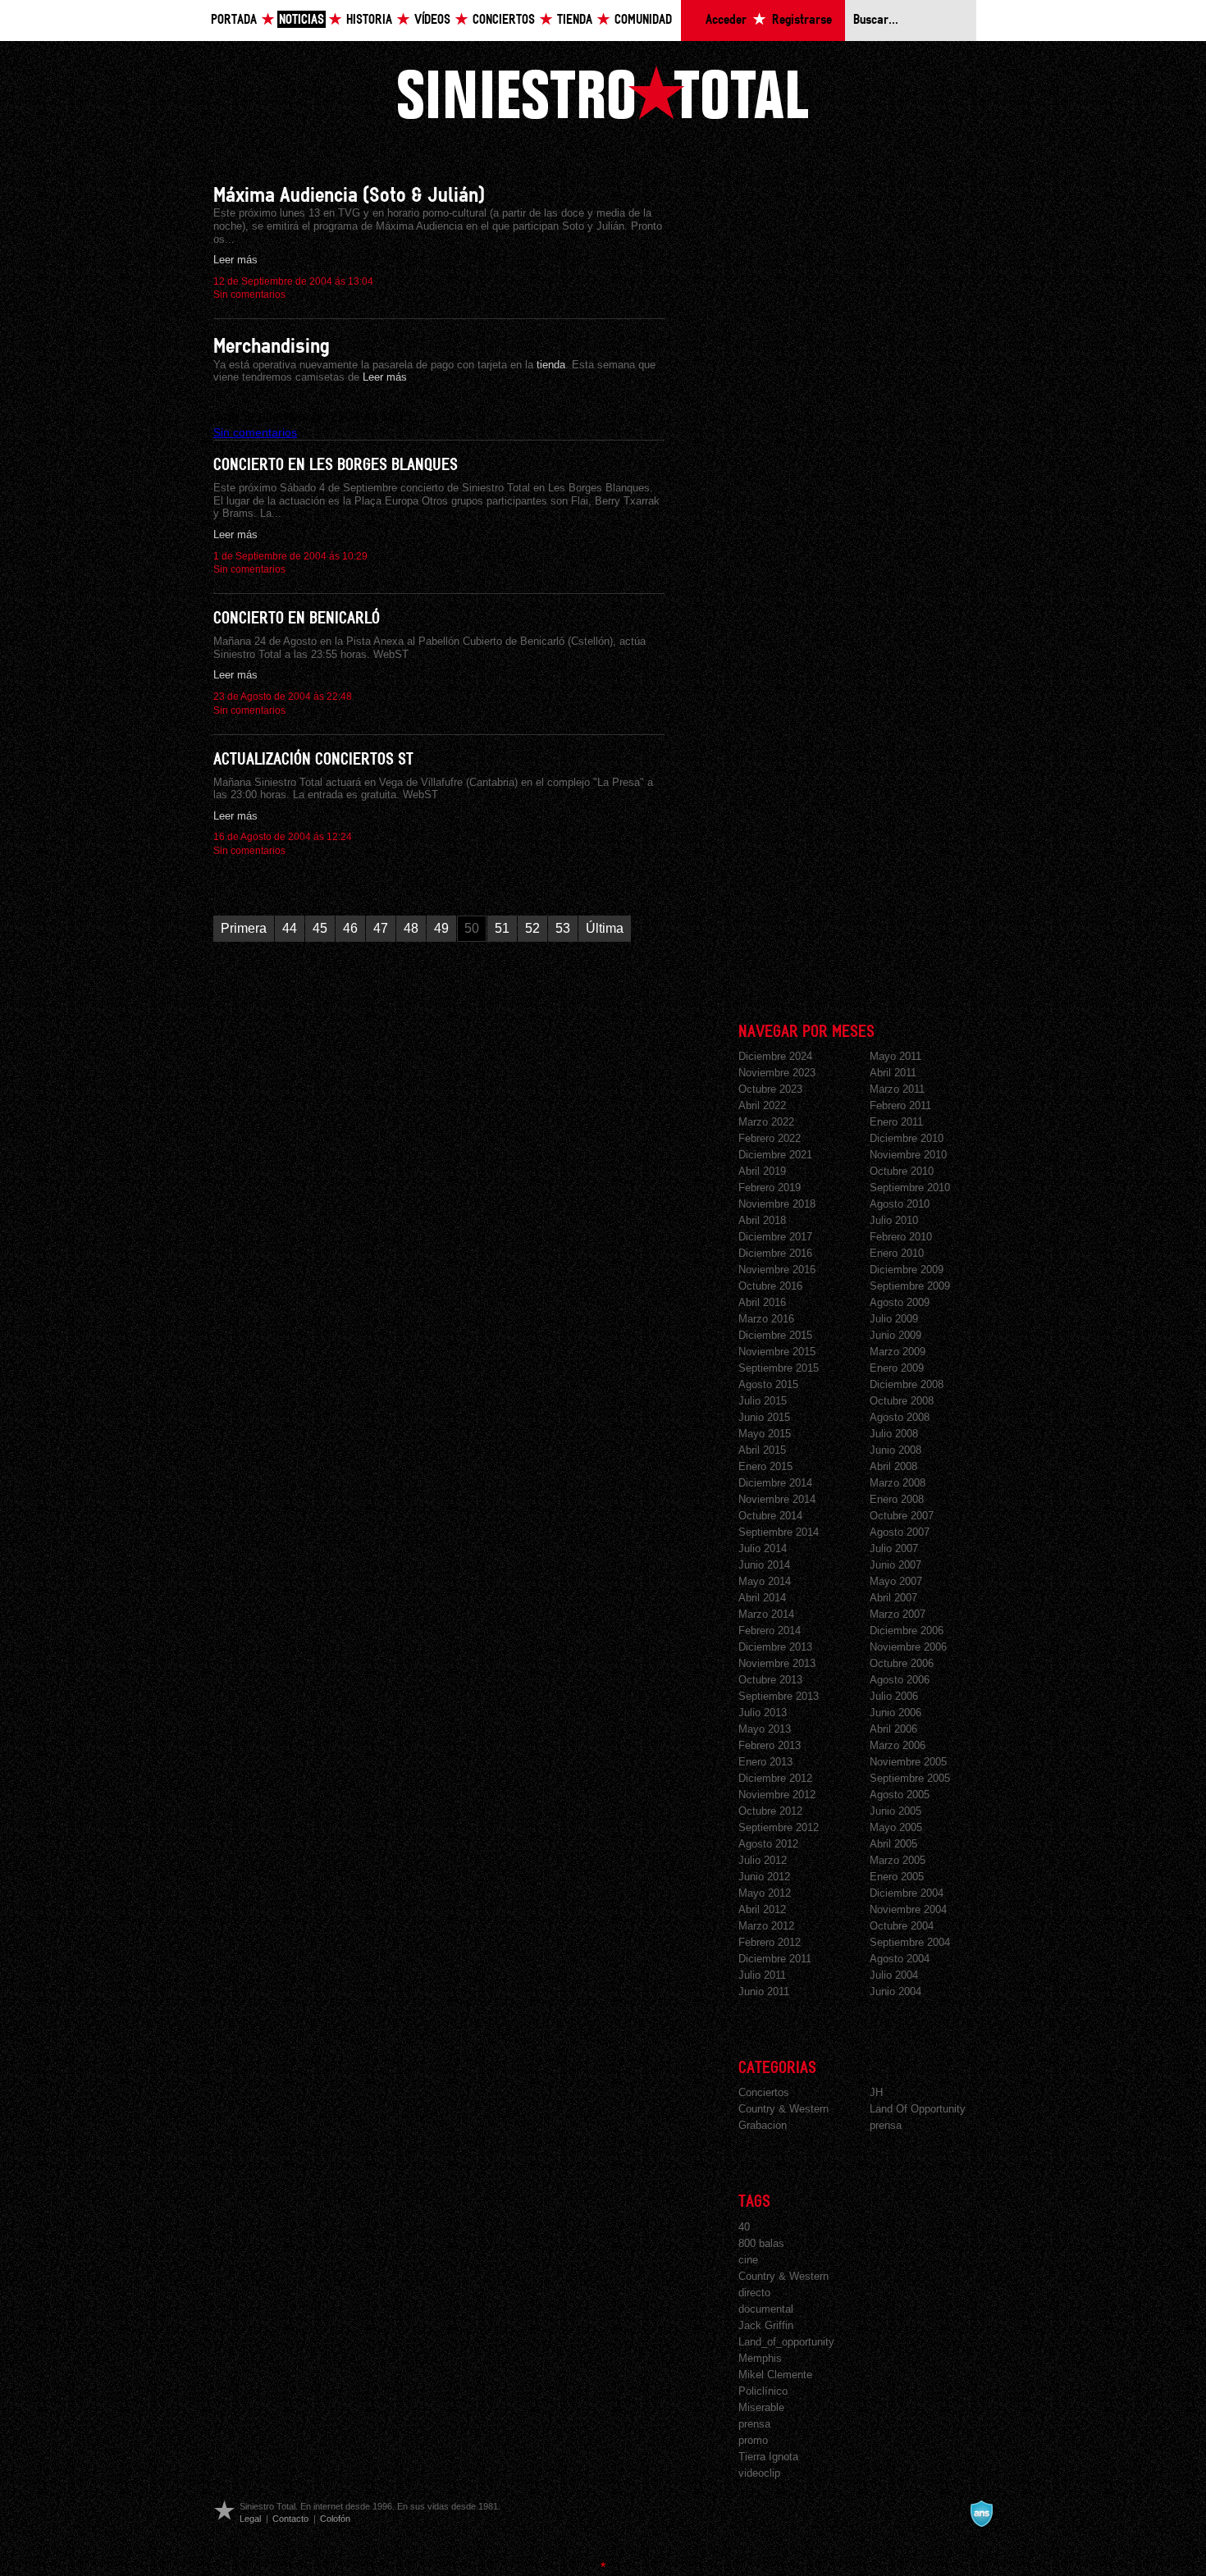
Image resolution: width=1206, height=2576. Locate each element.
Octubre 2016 (770, 1286)
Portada (234, 20)
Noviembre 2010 (908, 1155)
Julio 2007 (894, 1548)
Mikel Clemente (775, 2375)
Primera (244, 928)
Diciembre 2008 (907, 1384)
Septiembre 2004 (910, 1942)
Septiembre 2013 (779, 1696)
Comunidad (643, 20)
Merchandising (272, 347)
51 (502, 928)
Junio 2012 (764, 1877)
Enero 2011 (896, 1122)
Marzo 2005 (898, 1860)
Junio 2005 (895, 1811)
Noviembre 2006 (908, 1647)
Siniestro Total (603, 92)
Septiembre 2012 (779, 1827)
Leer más (235, 260)
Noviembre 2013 (777, 1663)
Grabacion (763, 2125)
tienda (549, 365)
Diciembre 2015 (775, 1335)
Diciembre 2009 (907, 1270)
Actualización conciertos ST (313, 760)
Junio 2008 (895, 1450)
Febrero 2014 (770, 1631)
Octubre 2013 (770, 1680)
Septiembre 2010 (910, 1188)
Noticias (301, 20)
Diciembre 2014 (775, 1483)
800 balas (761, 2243)
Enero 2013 (765, 1762)
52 (532, 928)
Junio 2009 (895, 1335)
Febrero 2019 (770, 1188)
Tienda (575, 20)
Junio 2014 (764, 1565)
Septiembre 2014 (779, 1532)
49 (441, 928)
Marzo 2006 (898, 1745)
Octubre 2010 (902, 1171)
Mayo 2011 (895, 1056)
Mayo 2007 (896, 1581)
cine (748, 2260)
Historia (369, 20)
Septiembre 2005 (910, 1778)
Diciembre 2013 (775, 1647)
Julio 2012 (763, 1860)
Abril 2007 (893, 1598)
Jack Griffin (766, 2325)
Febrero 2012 (770, 1942)
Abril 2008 (893, 1466)
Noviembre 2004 (908, 1909)
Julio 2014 (763, 1548)
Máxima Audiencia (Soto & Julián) (349, 196)
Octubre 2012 (770, 1811)
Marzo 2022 (766, 1122)
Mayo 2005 (896, 1827)
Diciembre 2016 (775, 1253)
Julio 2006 (894, 1696)
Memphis (760, 2358)
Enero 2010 (897, 1253)
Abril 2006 (893, 1729)
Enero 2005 (897, 1877)
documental (766, 2309)
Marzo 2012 (766, 1926)
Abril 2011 (893, 1073)
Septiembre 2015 (779, 1368)
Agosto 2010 (900, 1204)
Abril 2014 (762, 1598)
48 (411, 928)
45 (320, 928)
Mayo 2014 (765, 1581)
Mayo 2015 (765, 1434)
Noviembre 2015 (777, 1352)
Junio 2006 (895, 1713)
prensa (886, 2125)
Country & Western (783, 2109)
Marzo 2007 (898, 1614)
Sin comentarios (249, 295)
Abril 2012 (762, 1909)
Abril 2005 (893, 1844)
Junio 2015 (764, 1417)
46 (350, 928)
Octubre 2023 (770, 1089)
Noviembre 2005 (908, 1762)
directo (754, 2293)
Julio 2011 (762, 1975)
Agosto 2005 (900, 1795)
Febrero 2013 (770, 1745)
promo (753, 2440)
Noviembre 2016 (777, 1270)
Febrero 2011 (900, 1105)
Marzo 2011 (897, 1089)
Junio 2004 (895, 1991)
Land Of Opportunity (918, 2109)
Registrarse (802, 20)
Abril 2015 (762, 1450)
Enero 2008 (897, 1499)
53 (563, 928)
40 (744, 2227)
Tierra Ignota (768, 2457)
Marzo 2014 (766, 1614)
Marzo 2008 (898, 1483)
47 (381, 928)
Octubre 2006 (902, 1663)
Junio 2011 (764, 1991)
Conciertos (504, 20)
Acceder (726, 20)
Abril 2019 (762, 1171)
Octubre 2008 (902, 1401)
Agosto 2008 (900, 1417)
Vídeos (432, 20)
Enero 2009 (897, 1368)
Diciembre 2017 (775, 1237)
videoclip (759, 2473)
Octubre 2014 (770, 1516)
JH (876, 2092)
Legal (250, 2519)
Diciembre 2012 (775, 1778)
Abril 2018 (762, 1220)
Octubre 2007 (902, 1516)
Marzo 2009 (898, 1352)
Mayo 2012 (765, 1893)
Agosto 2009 (900, 1302)
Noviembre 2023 (777, 1073)
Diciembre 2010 (907, 1138)
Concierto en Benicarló (297, 619)
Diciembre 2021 (775, 1155)
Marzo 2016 (766, 1319)
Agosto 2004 (900, 1959)
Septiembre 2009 (910, 1286)
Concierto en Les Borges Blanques (336, 465)
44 (290, 928)
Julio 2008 (894, 1434)
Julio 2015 (763, 1401)
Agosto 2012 (768, 1844)
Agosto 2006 (900, 1680)
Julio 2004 (894, 1975)
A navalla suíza (981, 2514)
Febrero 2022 (770, 1138)
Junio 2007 (895, 1565)
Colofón (335, 2519)
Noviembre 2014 (777, 1499)
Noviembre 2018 (777, 1204)
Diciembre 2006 (907, 1631)
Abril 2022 (762, 1105)
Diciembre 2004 (907, 1893)
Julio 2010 (894, 1220)
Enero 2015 (765, 1466)
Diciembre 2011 (775, 1959)
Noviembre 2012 (777, 1795)
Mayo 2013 (765, 1729)
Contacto (290, 2519)
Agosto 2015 (768, 1384)
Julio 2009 (894, 1319)
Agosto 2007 (900, 1532)
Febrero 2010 (901, 1237)
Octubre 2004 (902, 1926)
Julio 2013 (763, 1713)
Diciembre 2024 (775, 1056)
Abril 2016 (762, 1302)
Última (605, 928)
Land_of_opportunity (786, 2342)
